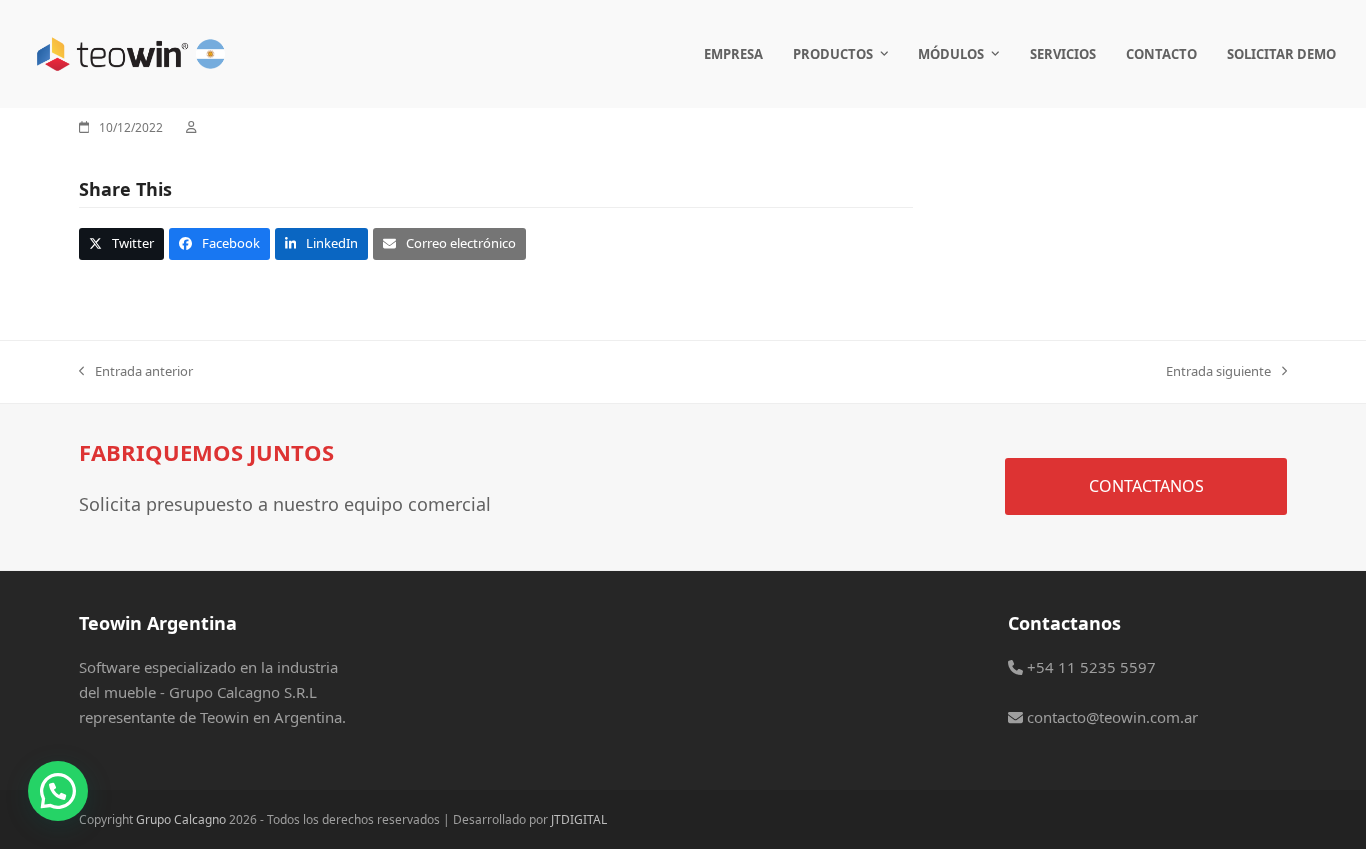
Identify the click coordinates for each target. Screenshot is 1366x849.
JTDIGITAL (579, 819)
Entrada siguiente (1218, 372)
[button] (121, 243)
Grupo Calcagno (181, 819)
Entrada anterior (136, 372)
